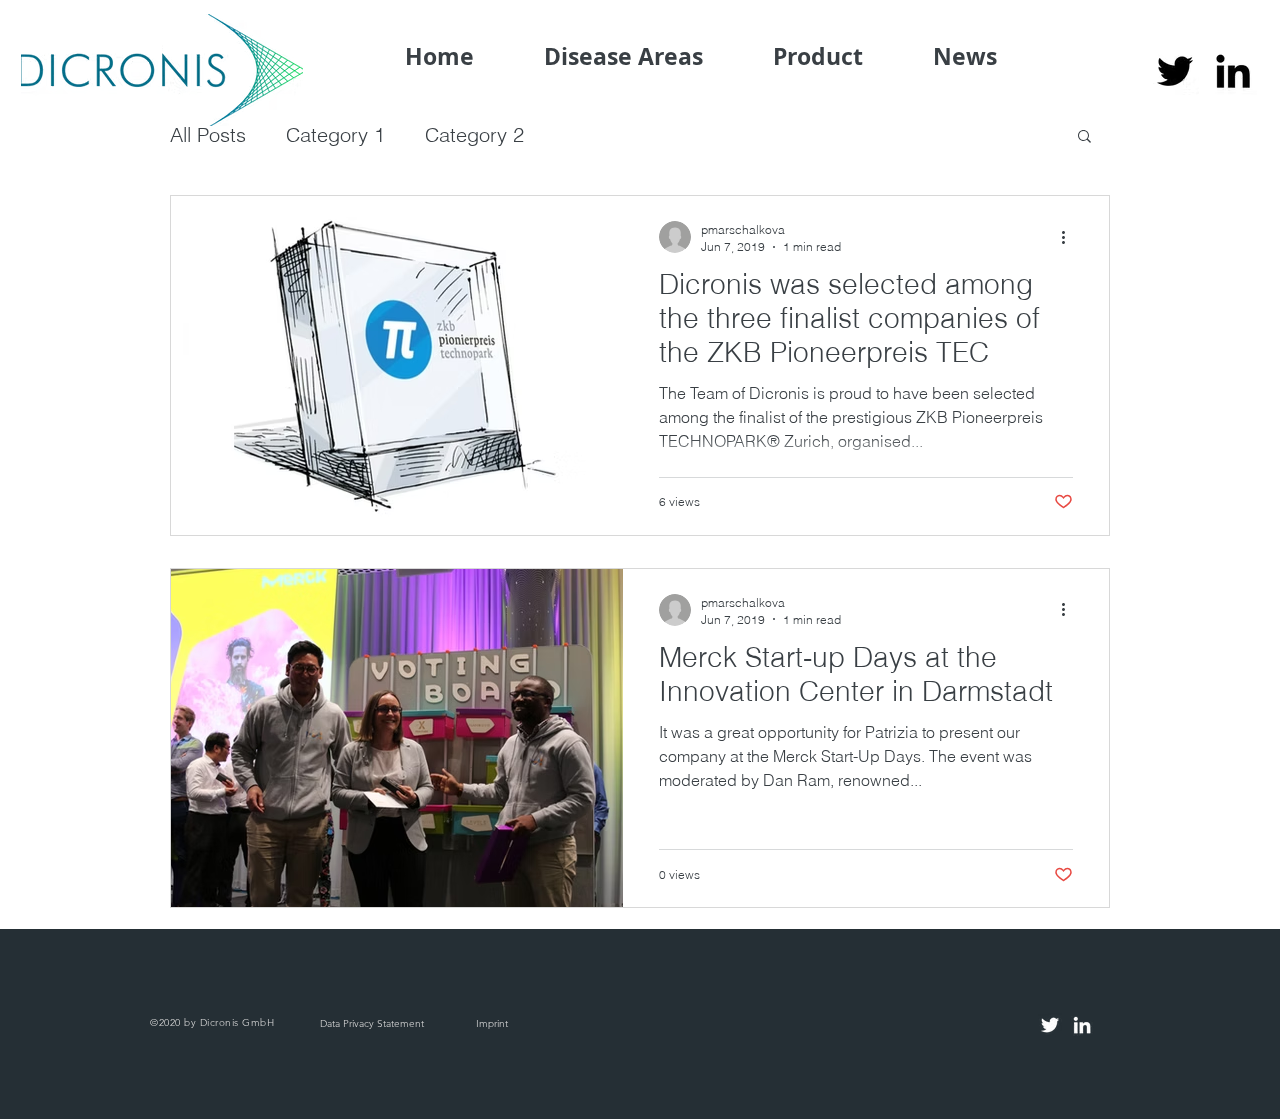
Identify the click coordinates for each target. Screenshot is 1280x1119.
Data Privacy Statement (372, 1023)
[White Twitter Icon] (1050, 1025)
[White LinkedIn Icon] (1082, 1025)
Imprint (492, 1023)
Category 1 (335, 134)
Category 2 (474, 134)
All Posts (208, 134)
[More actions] (1070, 237)
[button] (1084, 137)
